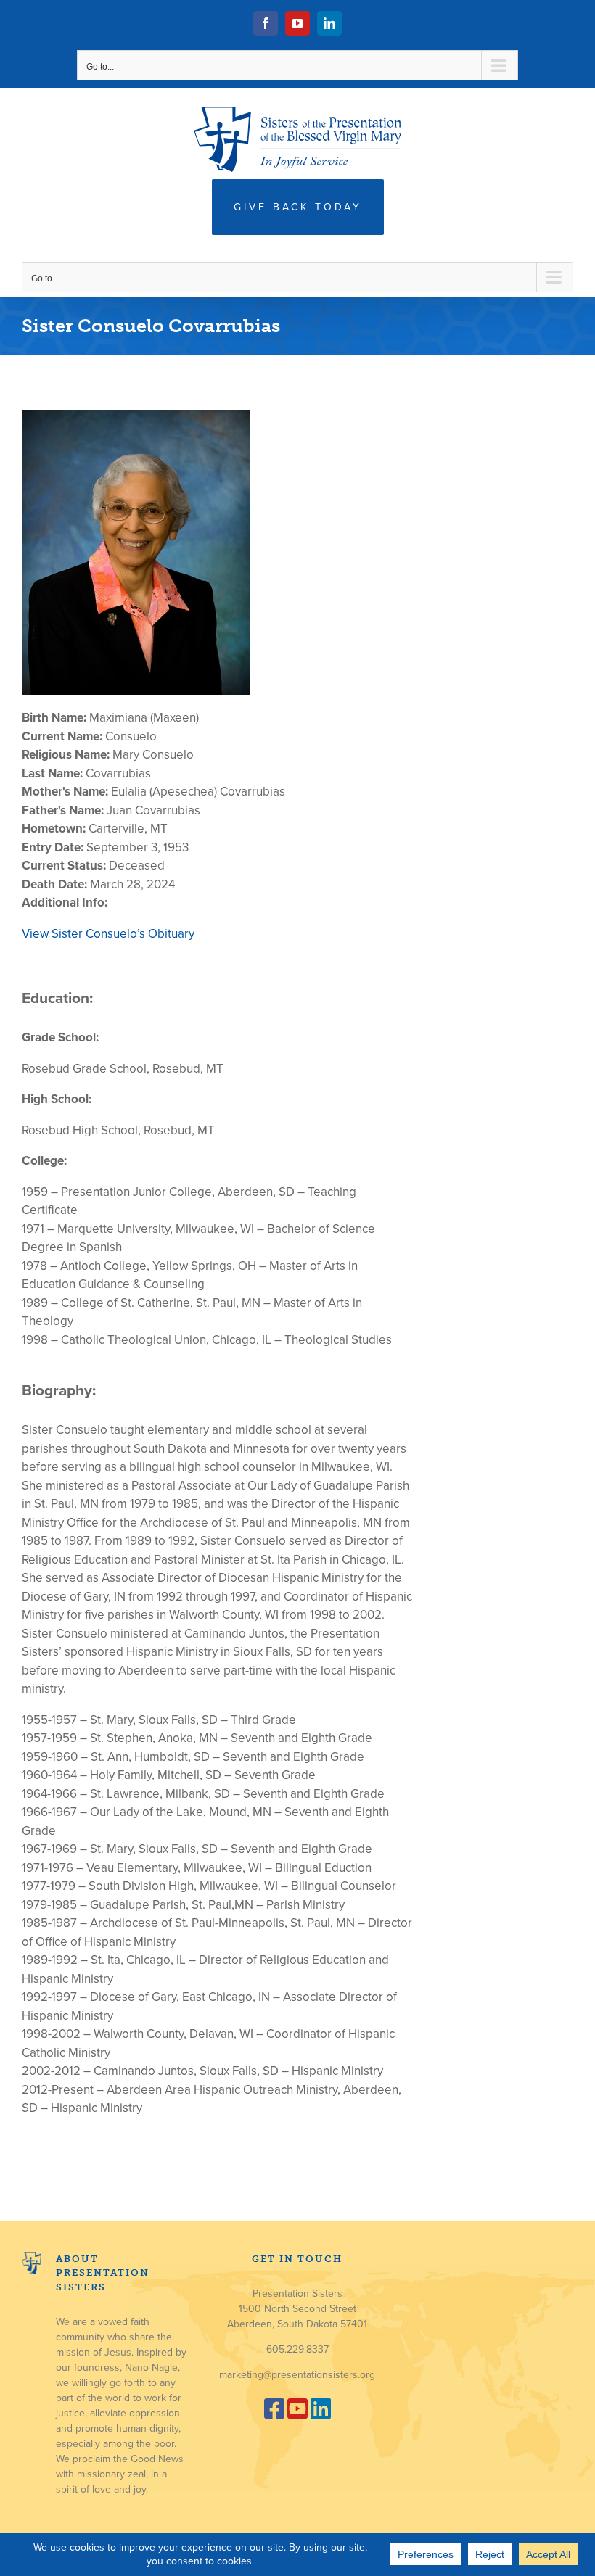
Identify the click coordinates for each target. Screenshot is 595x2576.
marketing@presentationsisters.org (297, 2375)
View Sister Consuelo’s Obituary (108, 934)
